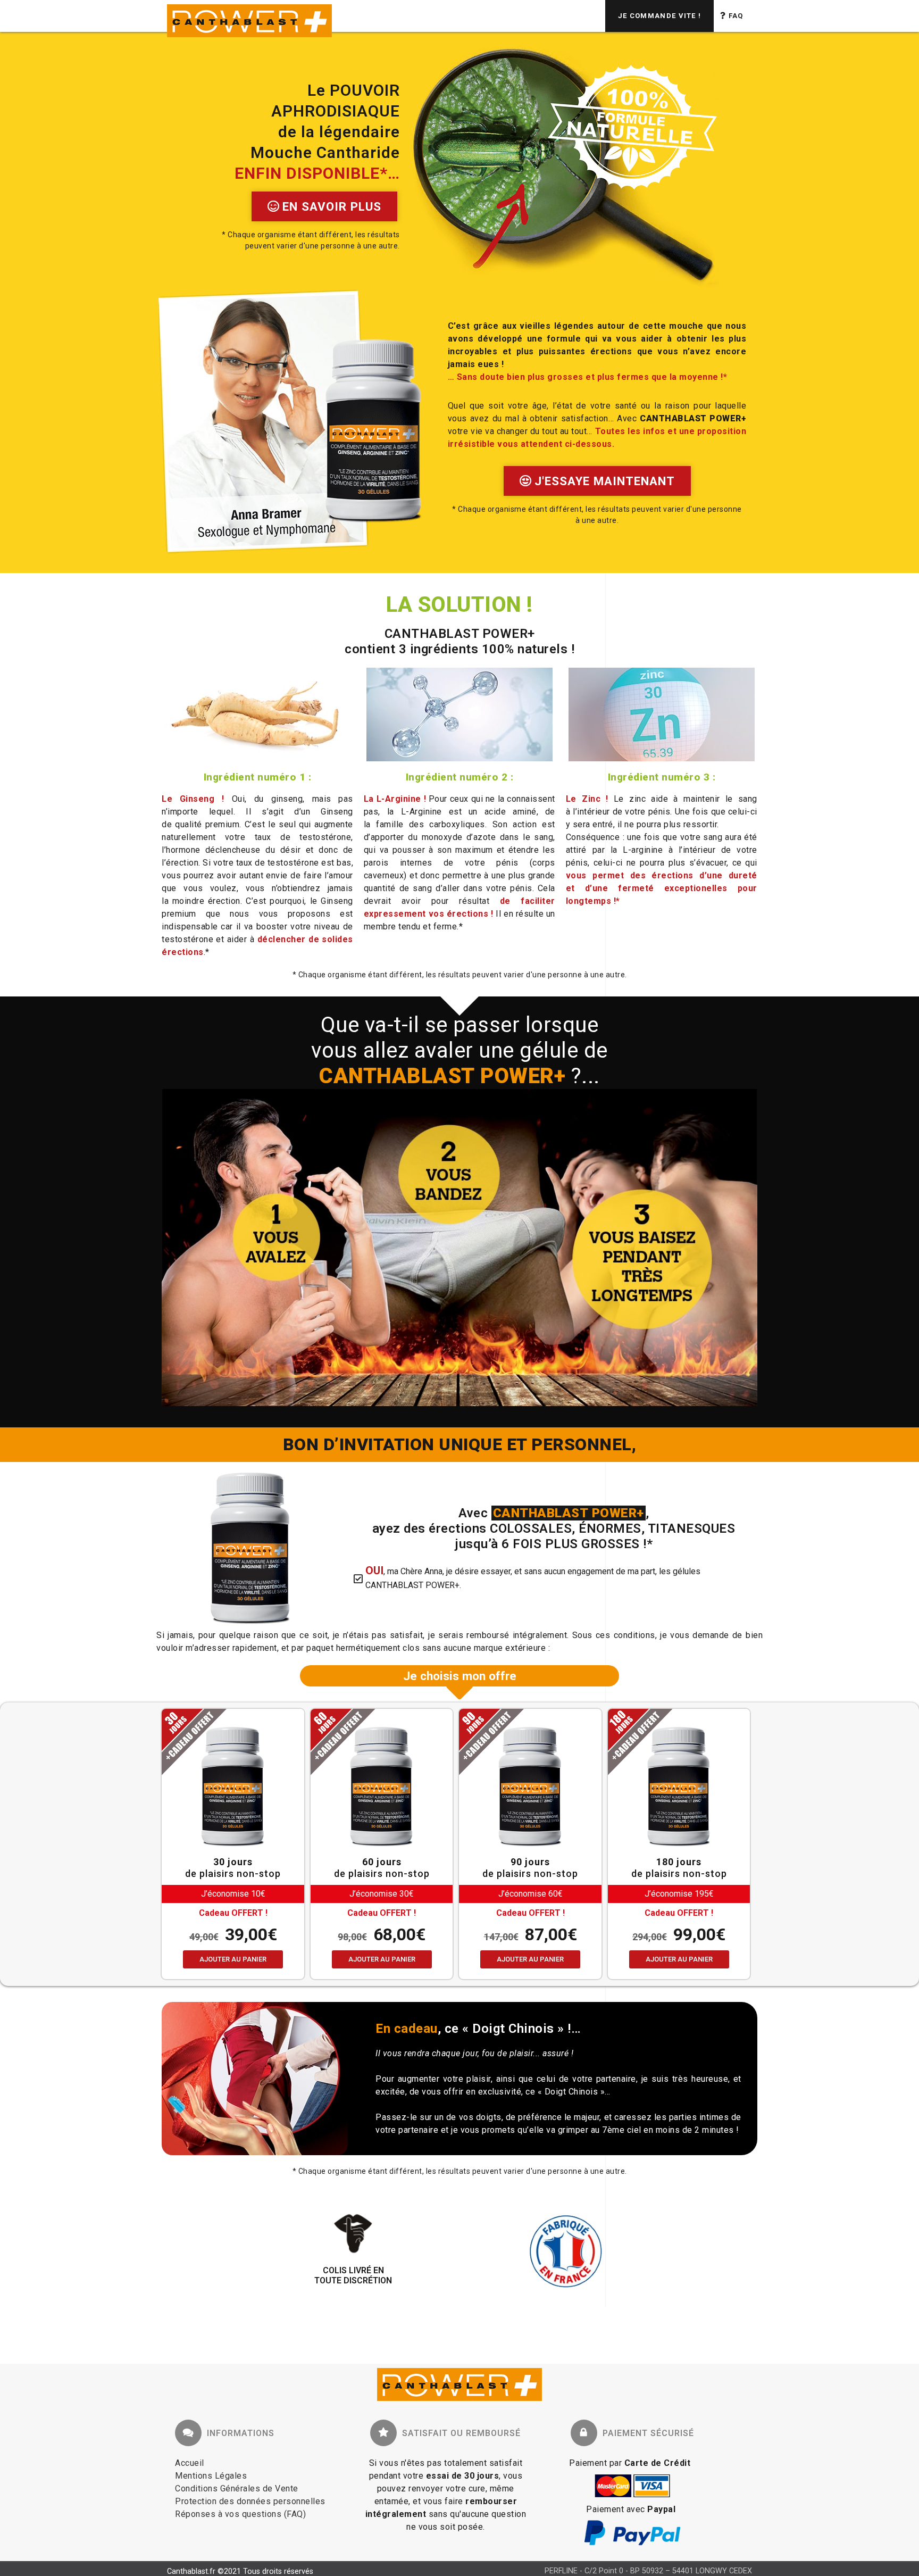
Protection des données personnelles (250, 2501)
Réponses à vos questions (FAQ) (240, 2514)
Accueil (190, 2463)
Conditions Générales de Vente (237, 2488)
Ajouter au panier (233, 1959)
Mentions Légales (211, 2476)
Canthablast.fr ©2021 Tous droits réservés (240, 2571)
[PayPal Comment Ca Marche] (632, 2544)
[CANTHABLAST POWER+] (459, 2386)
